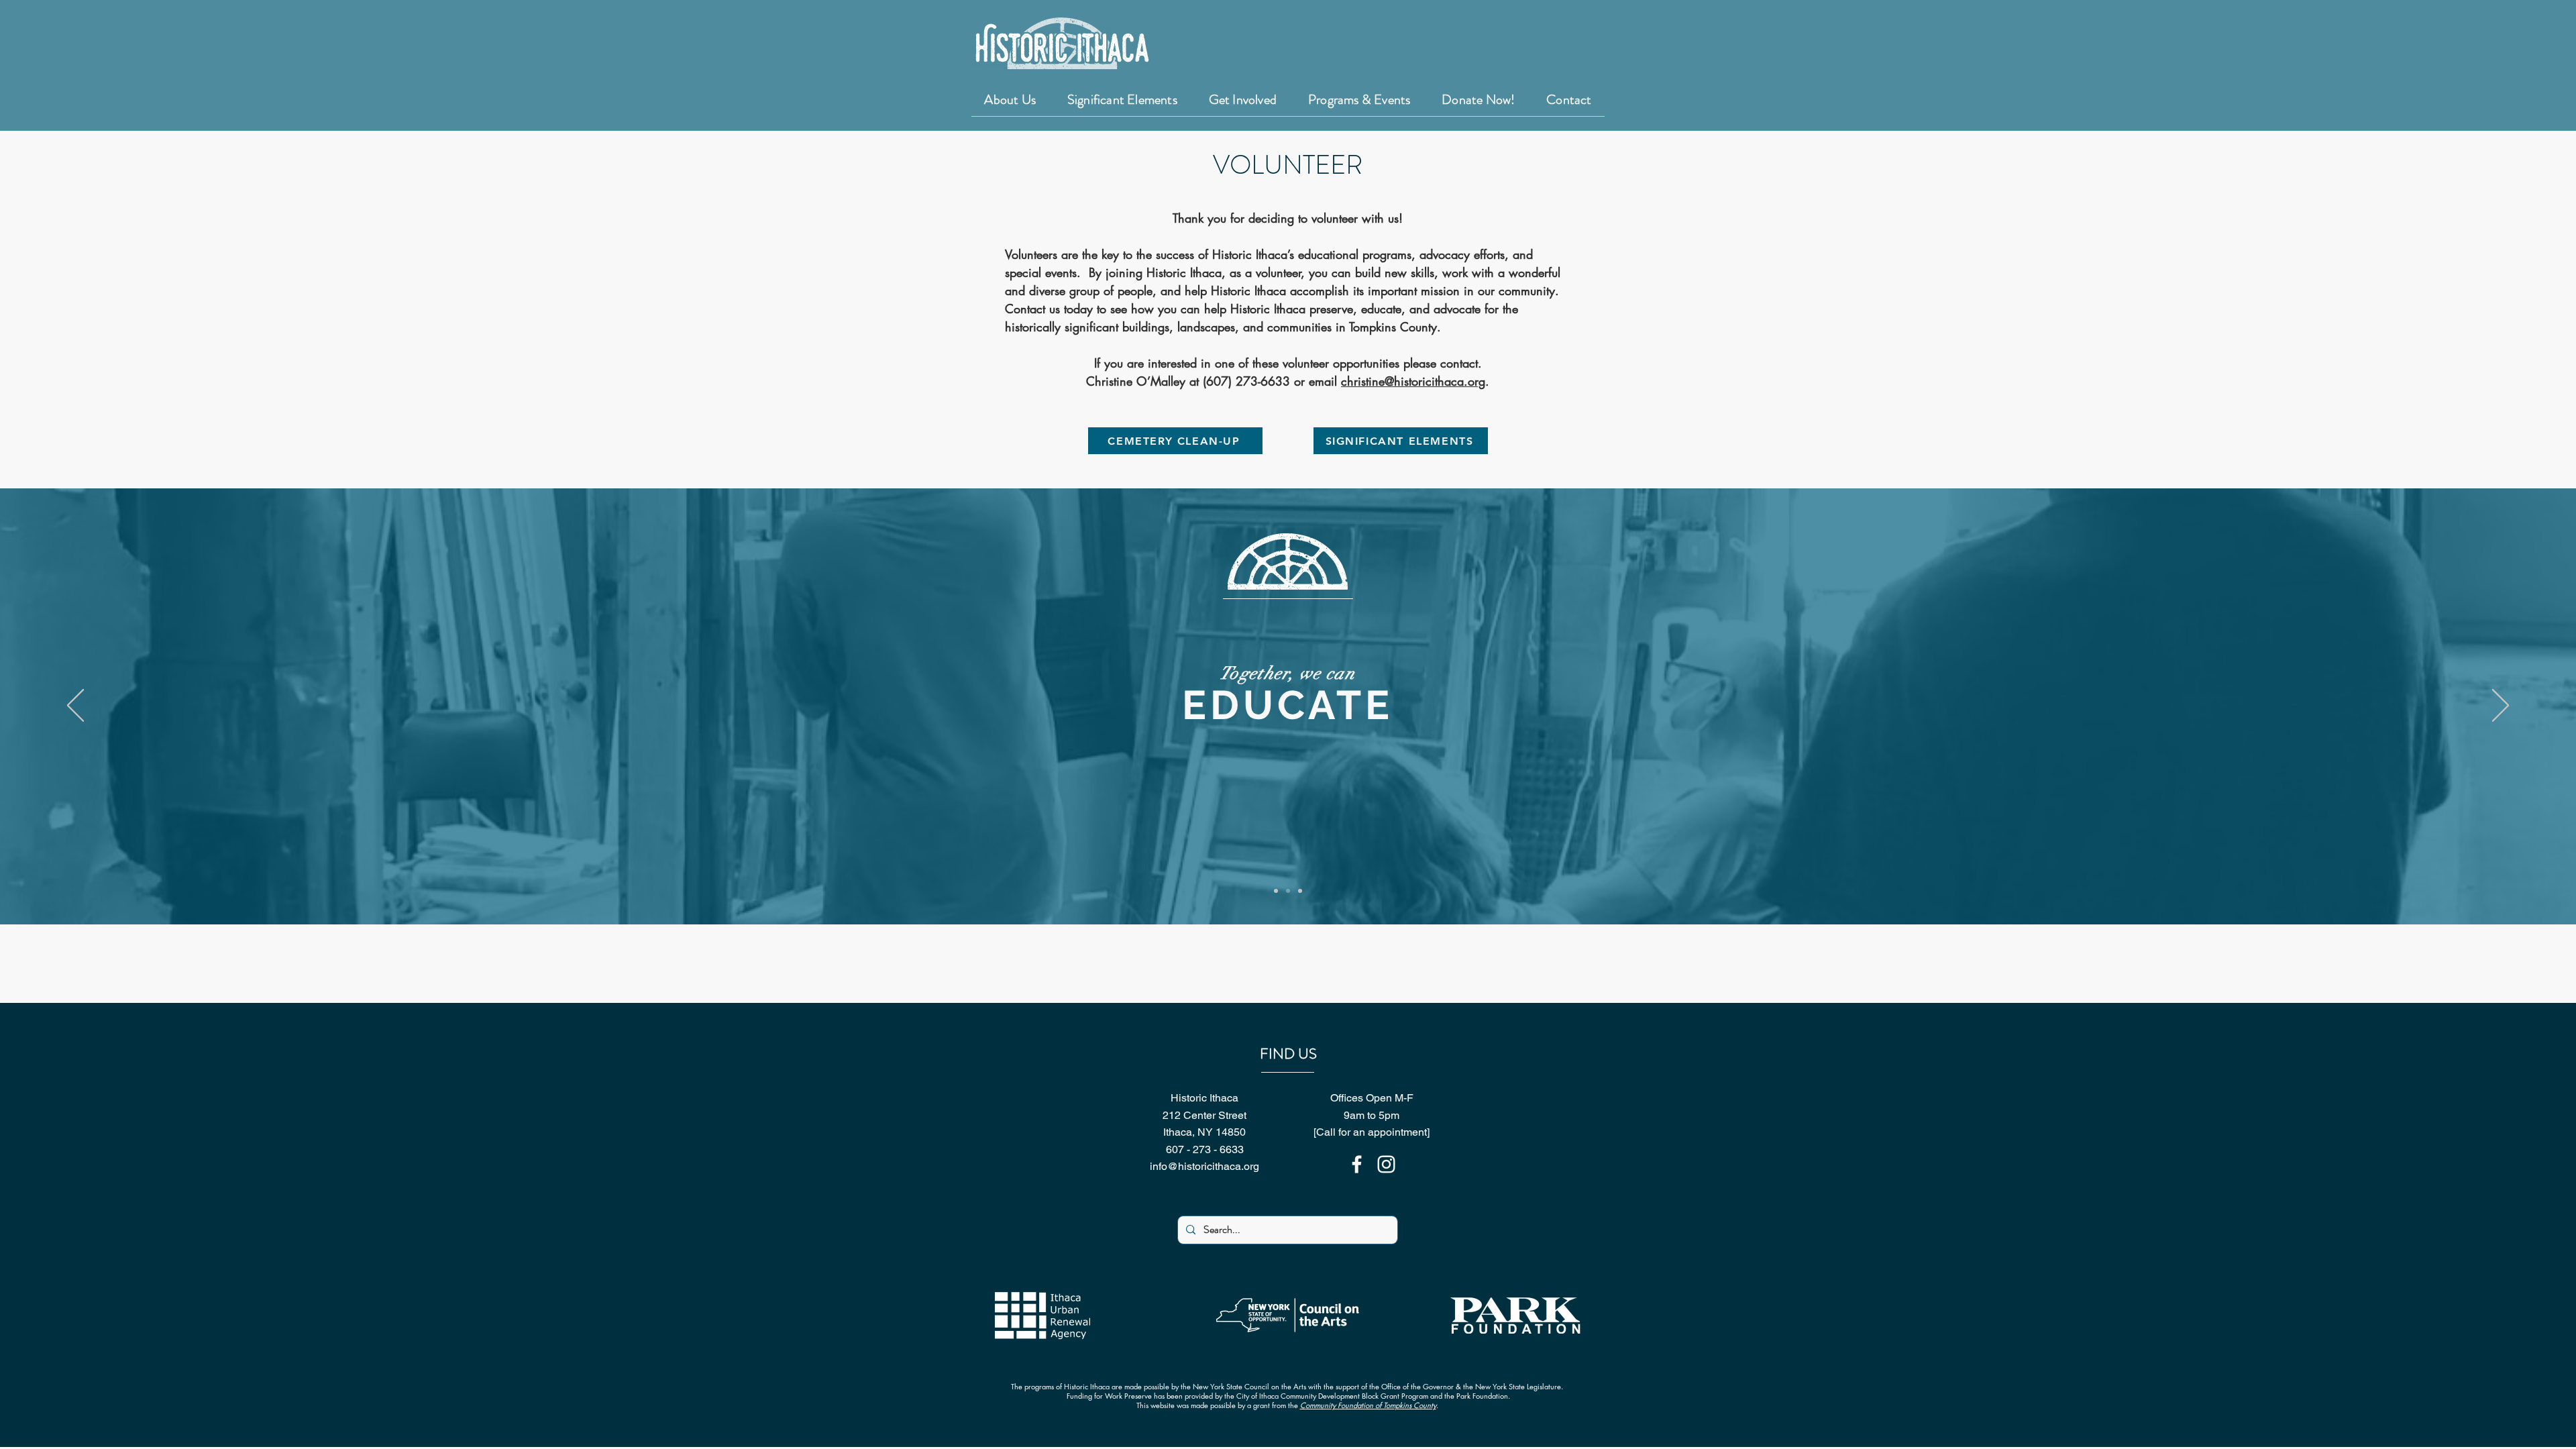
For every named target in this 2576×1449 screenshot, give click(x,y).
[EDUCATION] (1288, 891)
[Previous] (75, 706)
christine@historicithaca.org (1413, 381)
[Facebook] (1357, 1164)
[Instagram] (1386, 1164)
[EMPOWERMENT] (1300, 891)
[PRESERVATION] (1276, 891)
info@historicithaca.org (1204, 1166)
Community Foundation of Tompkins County (1368, 1405)
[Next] (2501, 706)
